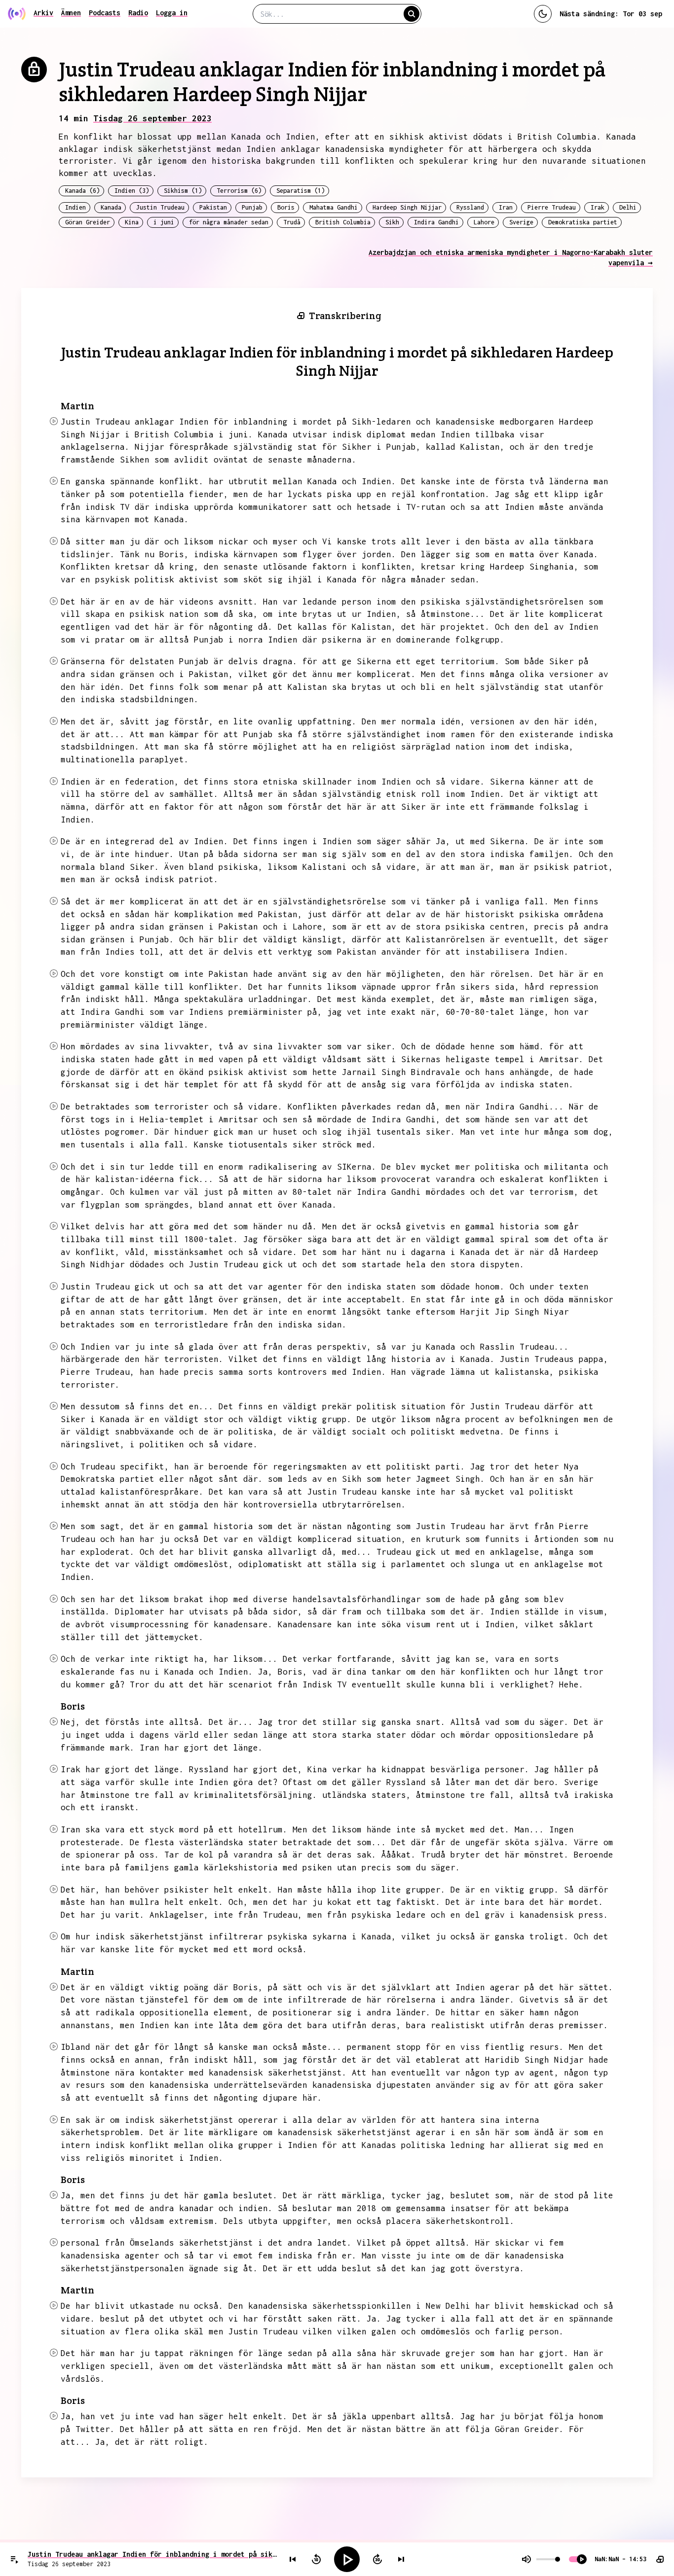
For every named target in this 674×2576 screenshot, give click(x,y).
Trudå (292, 222)
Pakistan (213, 207)
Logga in (172, 13)
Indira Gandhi (436, 222)
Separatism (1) (300, 191)
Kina (132, 222)
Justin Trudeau (160, 207)
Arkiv (43, 13)
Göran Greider (88, 222)
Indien (75, 207)
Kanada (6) (82, 191)
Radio (138, 13)
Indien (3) (132, 191)
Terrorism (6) (239, 191)
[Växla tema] (543, 14)
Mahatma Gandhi (334, 207)
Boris (286, 207)
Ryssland (470, 207)
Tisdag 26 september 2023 (152, 118)
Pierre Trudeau (552, 207)
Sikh (392, 222)
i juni (164, 222)
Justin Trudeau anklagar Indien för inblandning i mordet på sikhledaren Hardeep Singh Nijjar (153, 2554)
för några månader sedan (229, 222)
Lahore (484, 222)
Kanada (111, 207)
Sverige (521, 222)
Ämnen (71, 13)
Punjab (252, 207)
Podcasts (105, 13)
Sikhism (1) (183, 191)
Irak (598, 207)
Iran (506, 207)
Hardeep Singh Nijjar (407, 207)
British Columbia (343, 222)
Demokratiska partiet (583, 222)
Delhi (628, 207)
